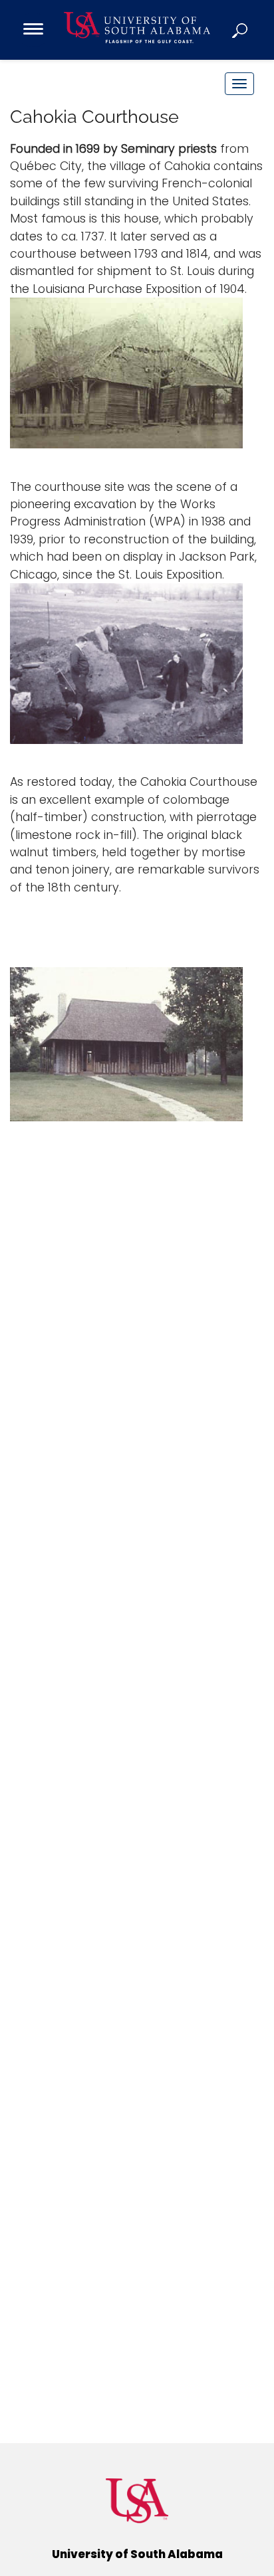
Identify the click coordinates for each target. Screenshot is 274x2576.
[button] (241, 30)
